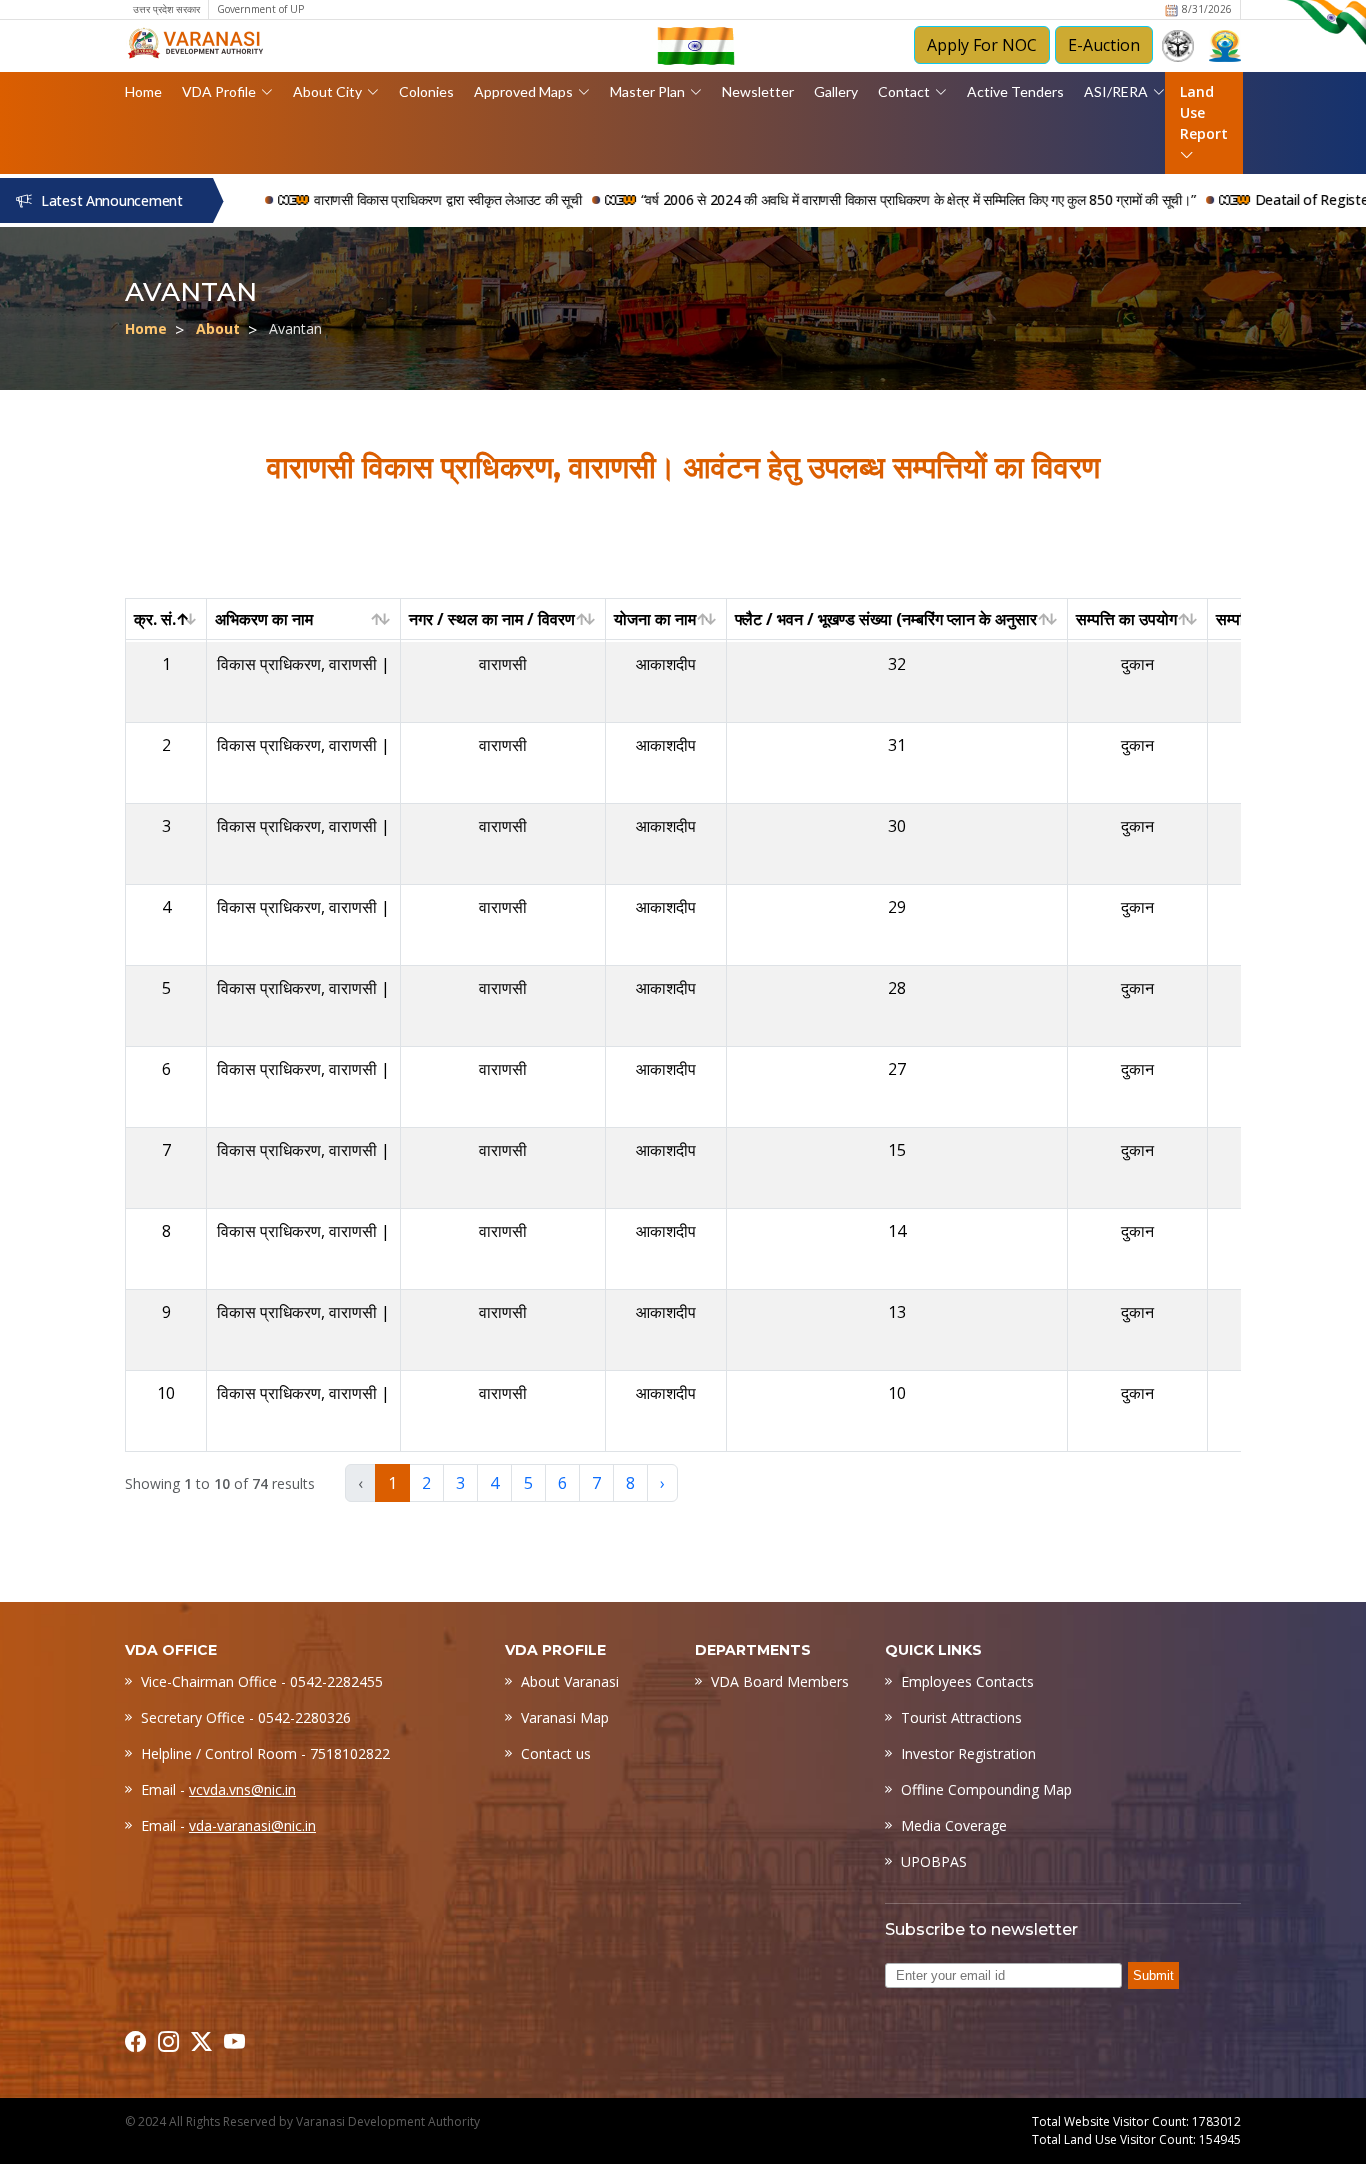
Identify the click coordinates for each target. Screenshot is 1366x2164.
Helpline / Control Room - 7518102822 (265, 1753)
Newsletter (758, 91)
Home (143, 91)
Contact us (556, 1753)
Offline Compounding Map (986, 1789)
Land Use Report (1204, 112)
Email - (218, 1789)
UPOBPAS (934, 1861)
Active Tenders (1015, 91)
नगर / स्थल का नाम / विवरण (492, 619)
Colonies (426, 91)
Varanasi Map (565, 1717)
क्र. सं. (155, 619)
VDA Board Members (780, 1681)
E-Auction (1104, 45)
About (218, 328)
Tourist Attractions (961, 1717)
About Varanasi (570, 1681)
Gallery (836, 91)
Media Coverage (954, 1825)
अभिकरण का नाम (264, 619)
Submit (1153, 1975)
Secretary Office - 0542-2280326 (246, 1717)
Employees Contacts (967, 1681)
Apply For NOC (982, 45)
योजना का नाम (655, 619)
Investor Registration (968, 1753)
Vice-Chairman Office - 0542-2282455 (262, 1681)
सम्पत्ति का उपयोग (1126, 619)
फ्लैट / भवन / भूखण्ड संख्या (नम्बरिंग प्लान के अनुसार (886, 619)
